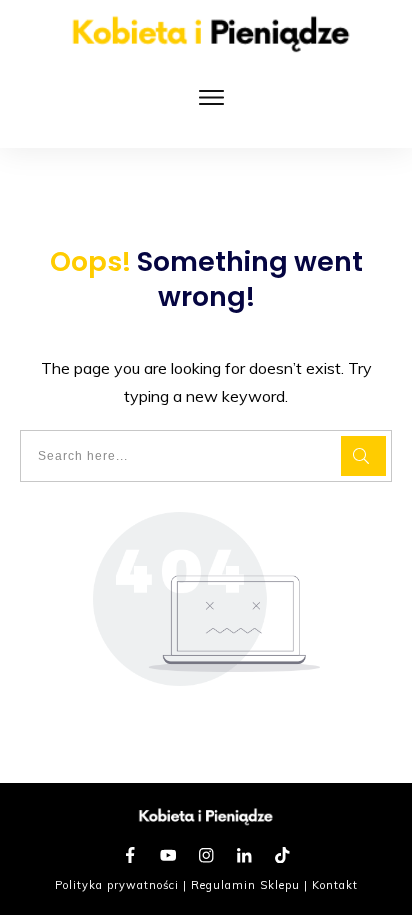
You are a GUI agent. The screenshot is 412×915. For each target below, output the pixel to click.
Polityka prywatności (117, 885)
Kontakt (335, 885)
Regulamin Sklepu (245, 885)
